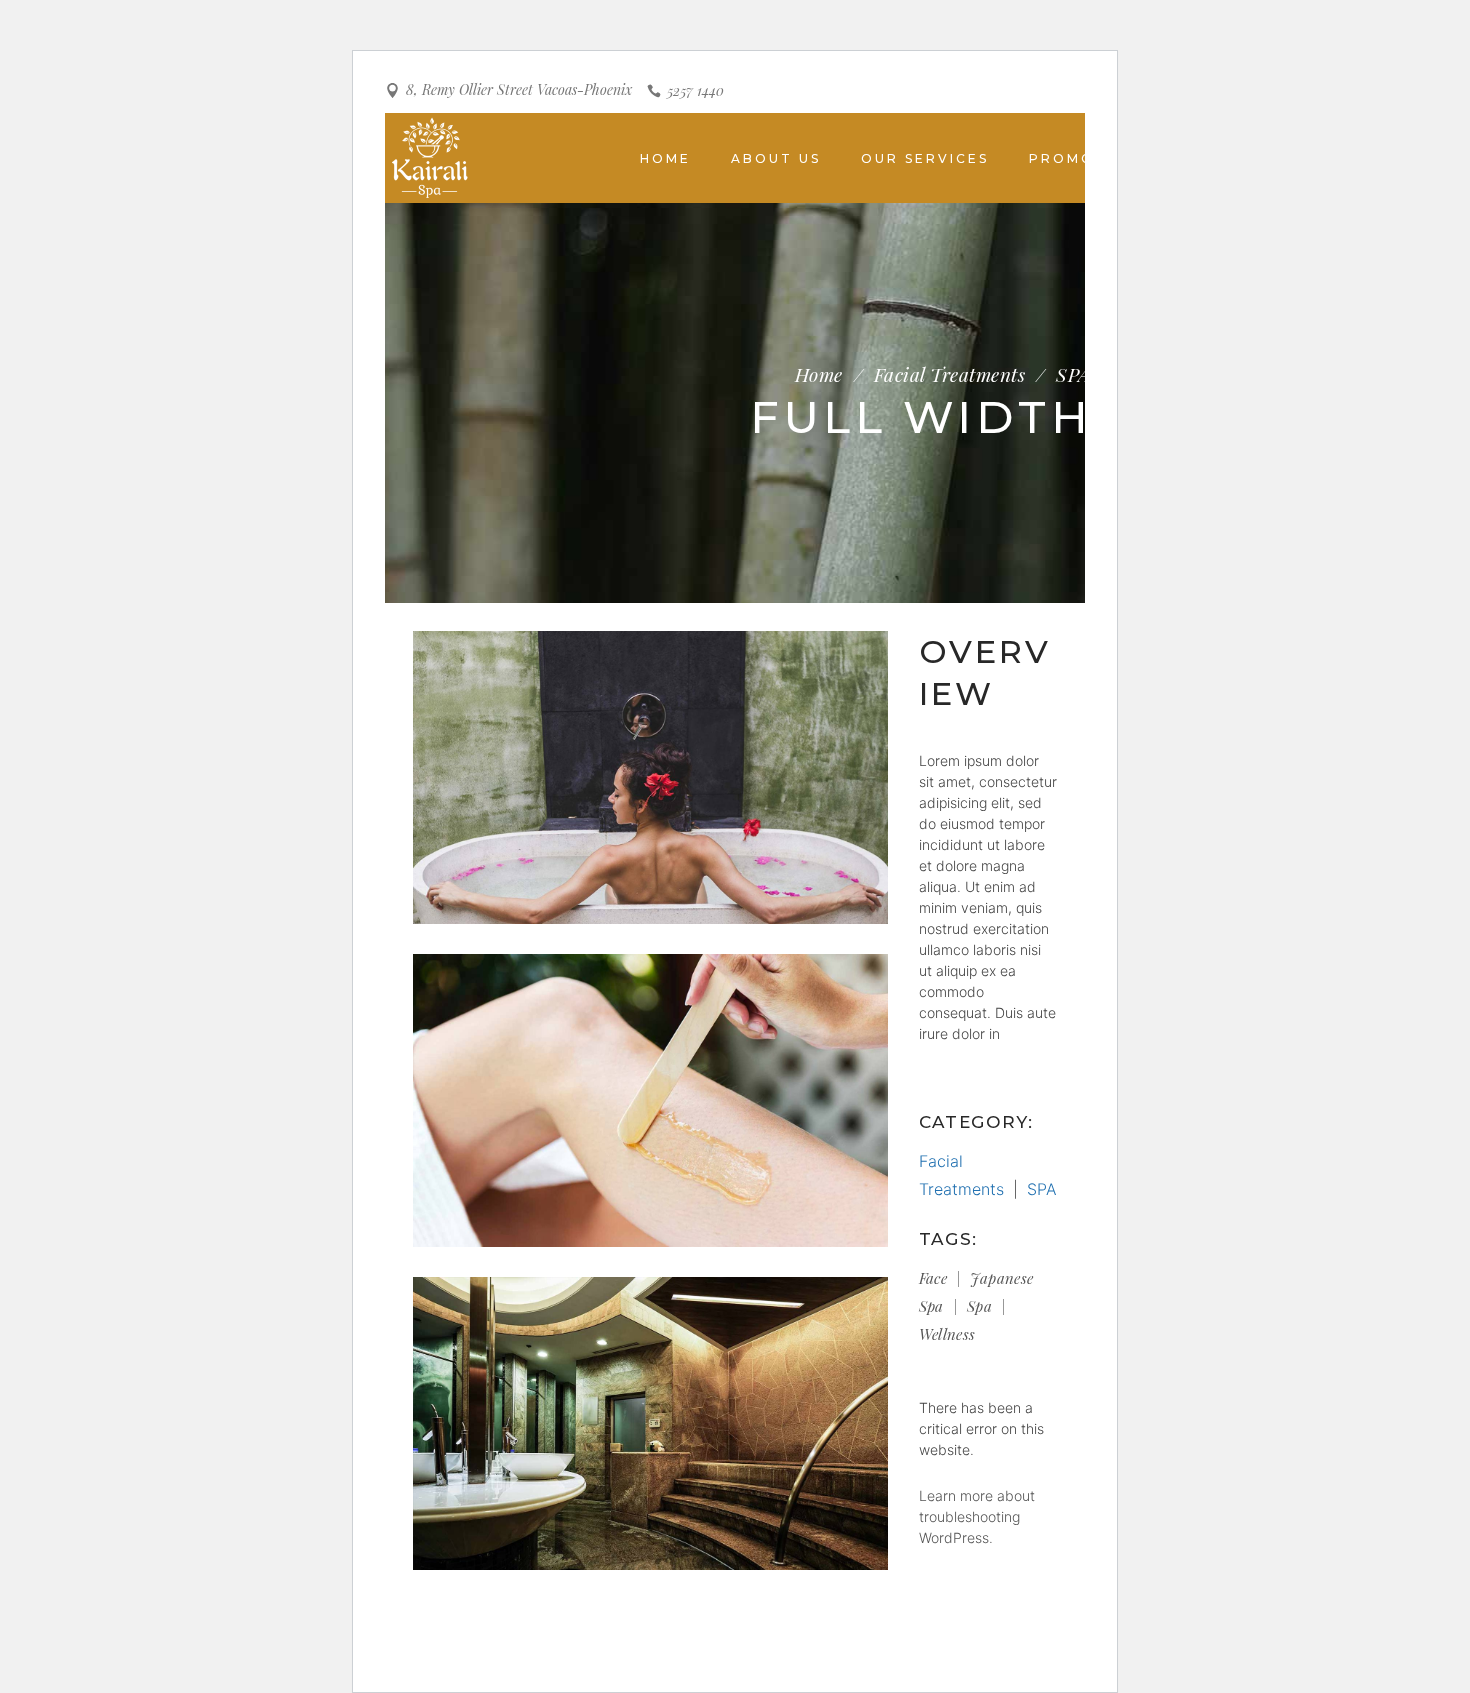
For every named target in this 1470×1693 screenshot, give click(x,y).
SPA (1073, 374)
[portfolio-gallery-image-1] (651, 777)
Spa (979, 1306)
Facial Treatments (949, 374)
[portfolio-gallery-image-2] (651, 1100)
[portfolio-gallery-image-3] (651, 1423)
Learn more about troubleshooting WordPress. (977, 1516)
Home (819, 374)
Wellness (947, 1334)
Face (933, 1278)
